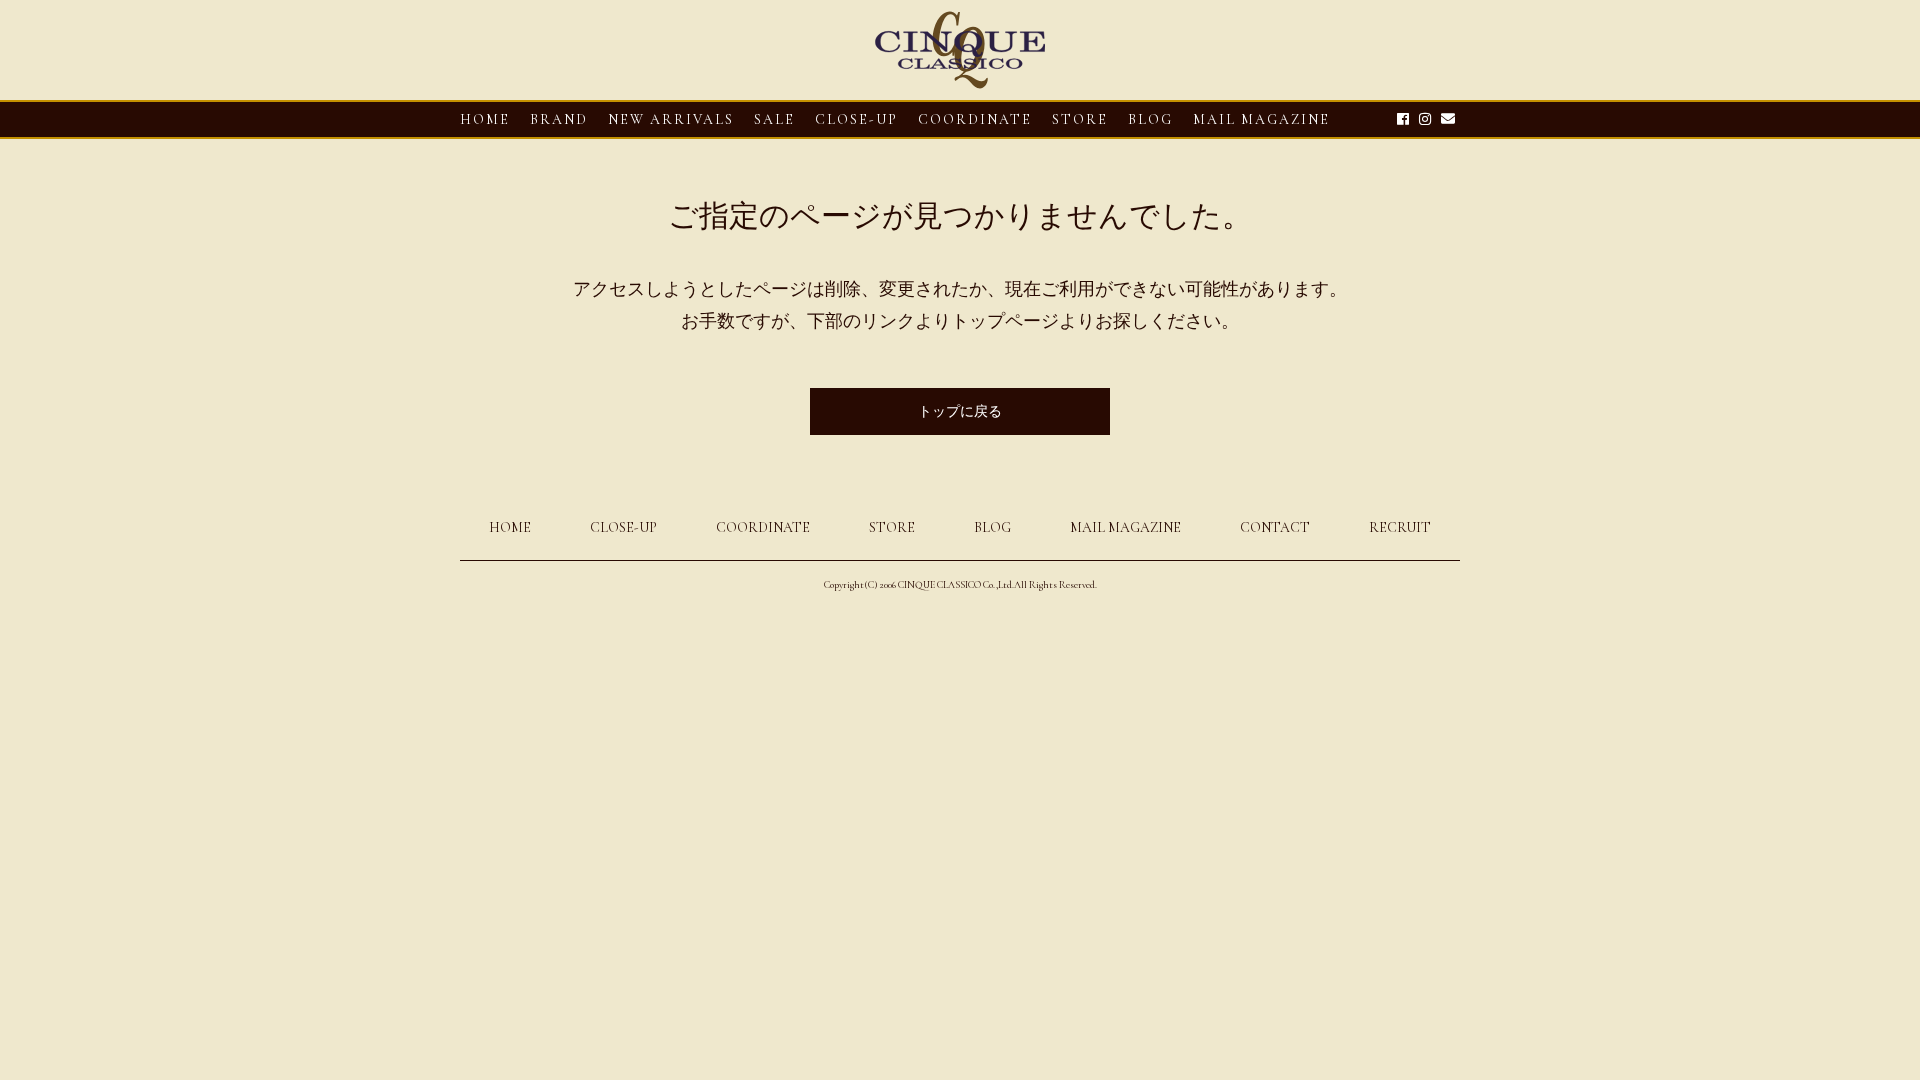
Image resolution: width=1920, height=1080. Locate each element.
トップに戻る (960, 411)
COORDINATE (975, 119)
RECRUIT (1400, 527)
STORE (1080, 119)
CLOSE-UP (623, 527)
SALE (774, 119)
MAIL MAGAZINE (1261, 119)
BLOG (992, 527)
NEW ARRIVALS (671, 119)
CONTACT (1275, 527)
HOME (485, 119)
